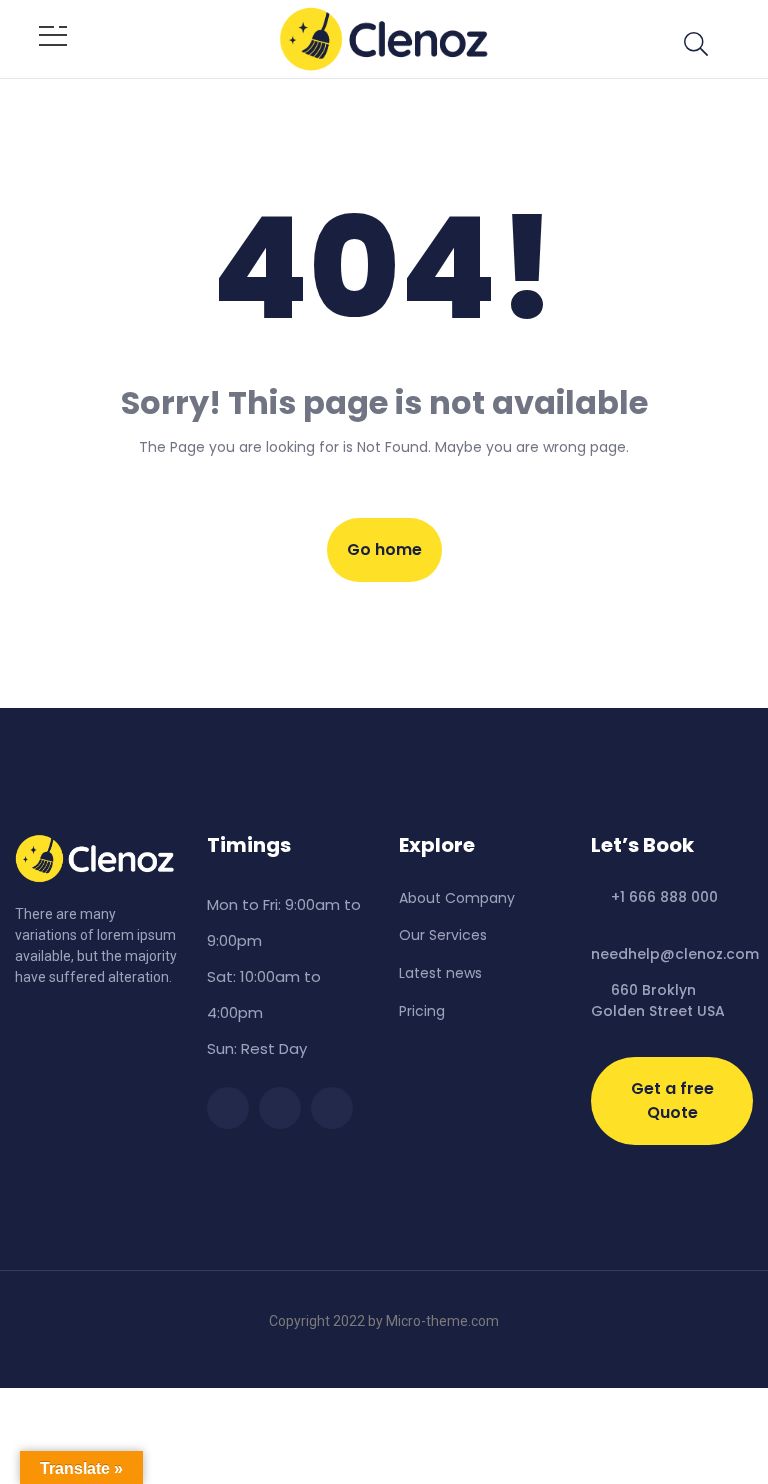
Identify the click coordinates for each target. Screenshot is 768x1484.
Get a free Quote (672, 1100)
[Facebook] (228, 1108)
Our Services (443, 935)
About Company (457, 898)
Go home (384, 549)
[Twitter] (280, 1108)
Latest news (440, 973)
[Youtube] (332, 1108)
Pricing (422, 1011)
